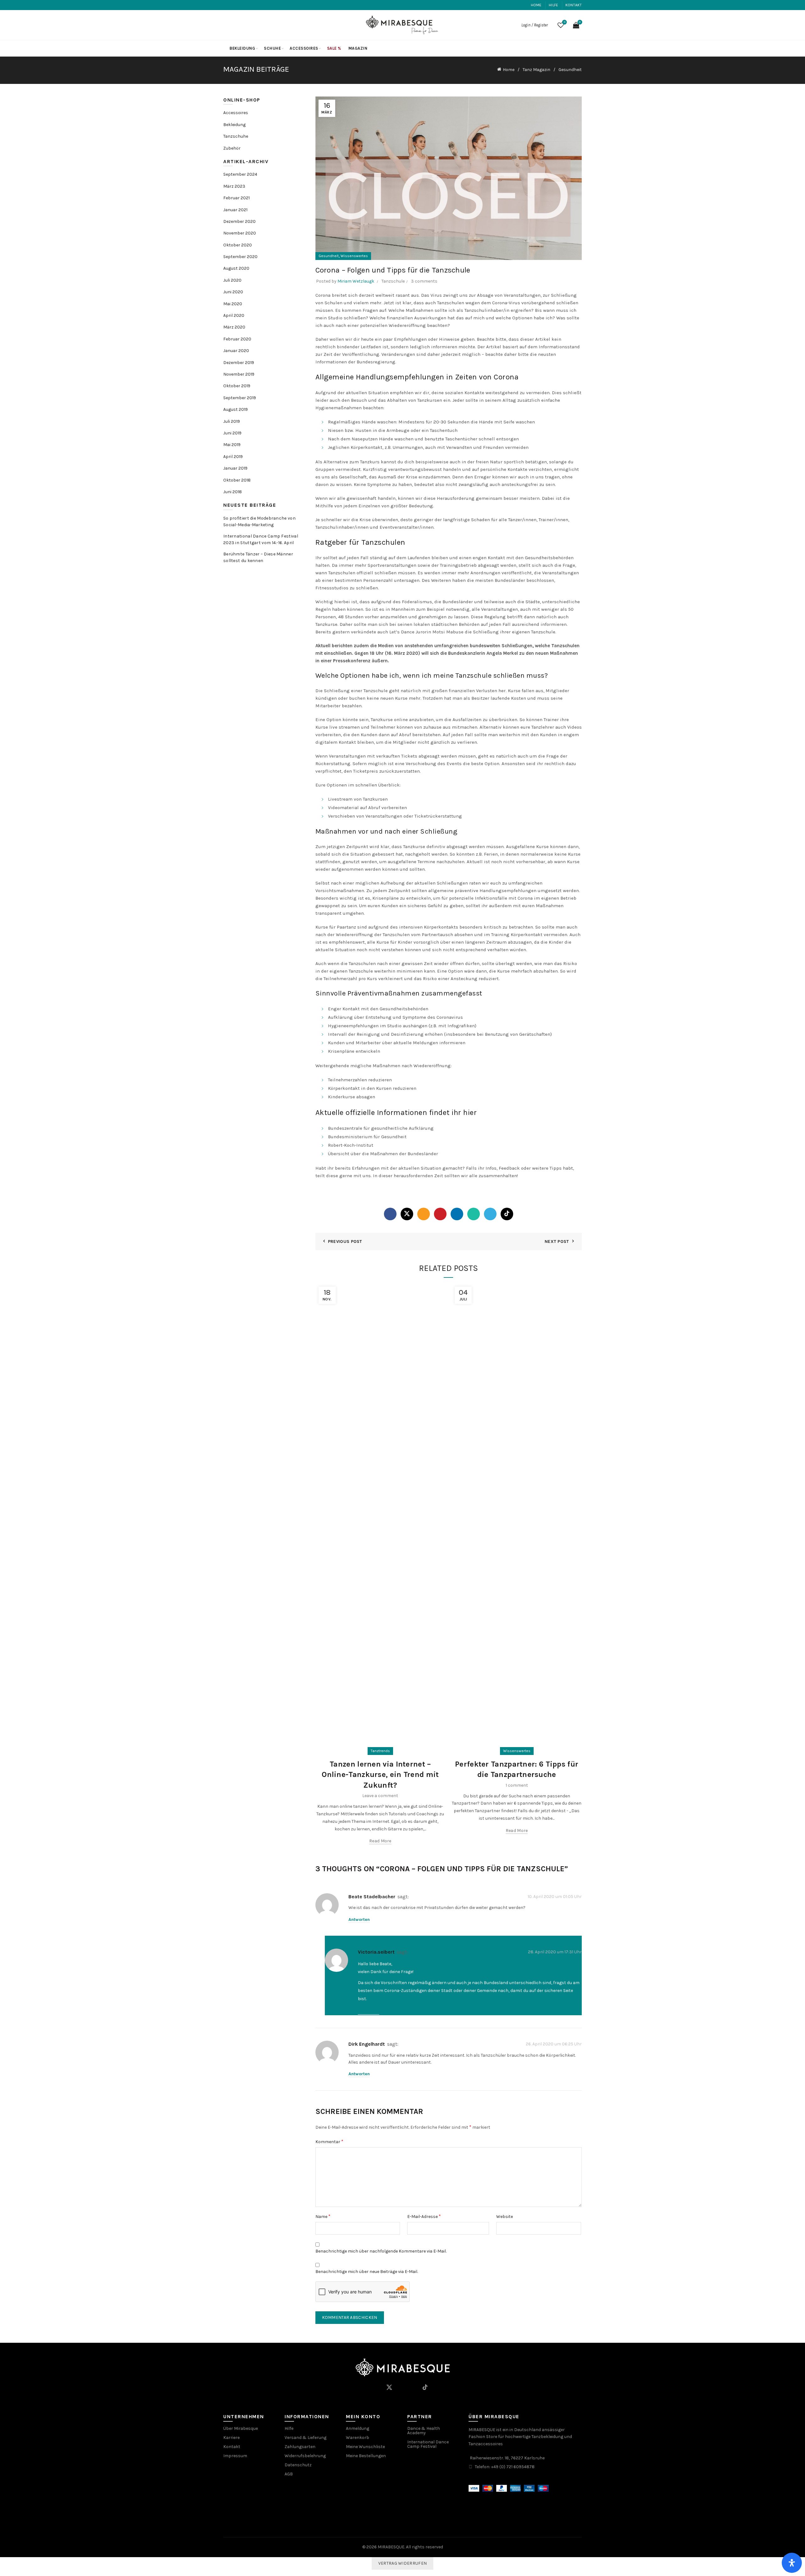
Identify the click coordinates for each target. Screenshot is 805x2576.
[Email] (424, 1214)
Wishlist (565, 22)
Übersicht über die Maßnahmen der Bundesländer (383, 1154)
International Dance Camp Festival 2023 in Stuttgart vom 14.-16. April (261, 539)
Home (536, 5)
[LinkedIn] (457, 1214)
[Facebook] (390, 1214)
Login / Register (535, 25)
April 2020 (234, 315)
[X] (407, 1214)
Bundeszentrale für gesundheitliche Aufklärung (381, 1128)
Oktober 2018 (237, 480)
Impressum (235, 2456)
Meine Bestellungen (366, 2456)
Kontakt (574, 5)
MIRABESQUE (391, 2547)
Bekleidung (242, 48)
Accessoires (304, 48)
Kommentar (329, 2141)
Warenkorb (358, 2438)
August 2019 (236, 409)
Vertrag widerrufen (402, 2563)
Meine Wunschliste (365, 2447)
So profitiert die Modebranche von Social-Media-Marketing (259, 521)
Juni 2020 (233, 292)
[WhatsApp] (474, 1214)
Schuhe (272, 48)
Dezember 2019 (239, 363)
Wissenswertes (354, 256)
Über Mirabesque (241, 2428)
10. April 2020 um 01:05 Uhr (555, 1896)
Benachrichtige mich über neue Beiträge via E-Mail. (367, 2272)
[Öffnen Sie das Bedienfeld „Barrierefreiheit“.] (792, 2563)
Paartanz (346, 927)
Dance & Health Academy (424, 2431)
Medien (386, 646)
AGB (289, 2474)
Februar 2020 (237, 339)
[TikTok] (507, 1214)
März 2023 (234, 186)
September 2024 (240, 174)
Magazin (358, 48)
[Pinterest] (440, 1214)
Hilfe (554, 5)
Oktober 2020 (238, 245)
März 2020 (234, 327)
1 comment (517, 1785)
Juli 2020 (232, 280)
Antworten (359, 1920)
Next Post (557, 1241)
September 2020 (240, 257)
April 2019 (233, 457)
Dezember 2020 (239, 221)
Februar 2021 (236, 198)
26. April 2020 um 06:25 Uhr (554, 2044)
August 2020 (236, 268)
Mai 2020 (233, 304)
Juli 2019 (232, 421)
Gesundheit (570, 70)
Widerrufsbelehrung (305, 2456)
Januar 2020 (236, 351)
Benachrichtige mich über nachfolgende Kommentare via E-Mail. (381, 2251)
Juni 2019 (232, 433)
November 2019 (239, 374)
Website (505, 2217)
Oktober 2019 (237, 386)
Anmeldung (358, 2428)
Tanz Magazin (536, 70)
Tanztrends (380, 1751)
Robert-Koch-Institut (351, 1145)
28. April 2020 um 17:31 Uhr (555, 1952)
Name (323, 2216)
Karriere (231, 2438)
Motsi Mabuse (448, 632)
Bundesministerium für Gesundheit (367, 1137)
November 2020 (240, 233)
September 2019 (240, 398)
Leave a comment (380, 1796)
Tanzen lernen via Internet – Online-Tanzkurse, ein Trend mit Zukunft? (380, 1775)
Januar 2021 (235, 210)
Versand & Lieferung (305, 2438)
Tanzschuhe (236, 136)
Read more (380, 1841)
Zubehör (232, 148)
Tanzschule (393, 281)
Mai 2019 (232, 445)
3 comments (424, 281)
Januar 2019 (235, 468)
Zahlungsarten (300, 2447)
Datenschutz (298, 2465)
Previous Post (345, 1241)
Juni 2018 (233, 492)
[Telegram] (490, 1214)
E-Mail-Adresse (424, 2216)
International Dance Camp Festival (428, 2444)
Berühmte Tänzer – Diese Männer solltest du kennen (258, 557)
